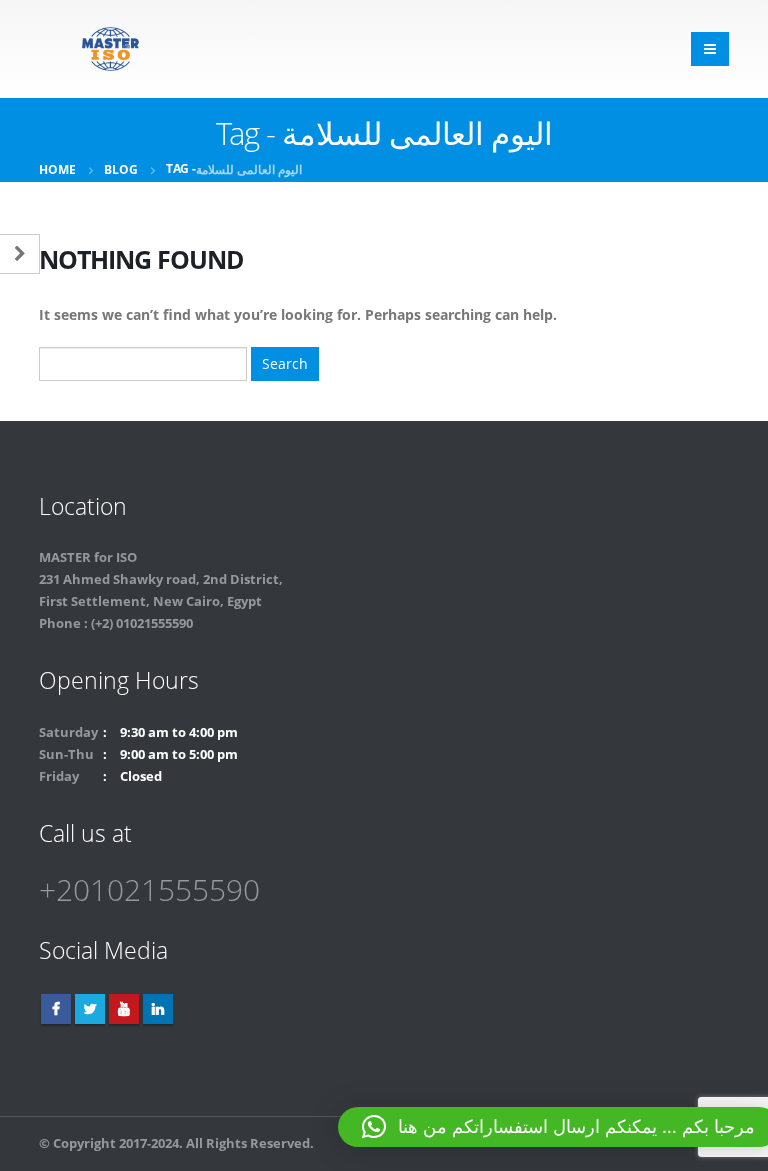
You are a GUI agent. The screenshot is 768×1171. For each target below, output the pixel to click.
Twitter (90, 1009)
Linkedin (158, 1009)
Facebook (56, 1009)
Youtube (124, 1009)
